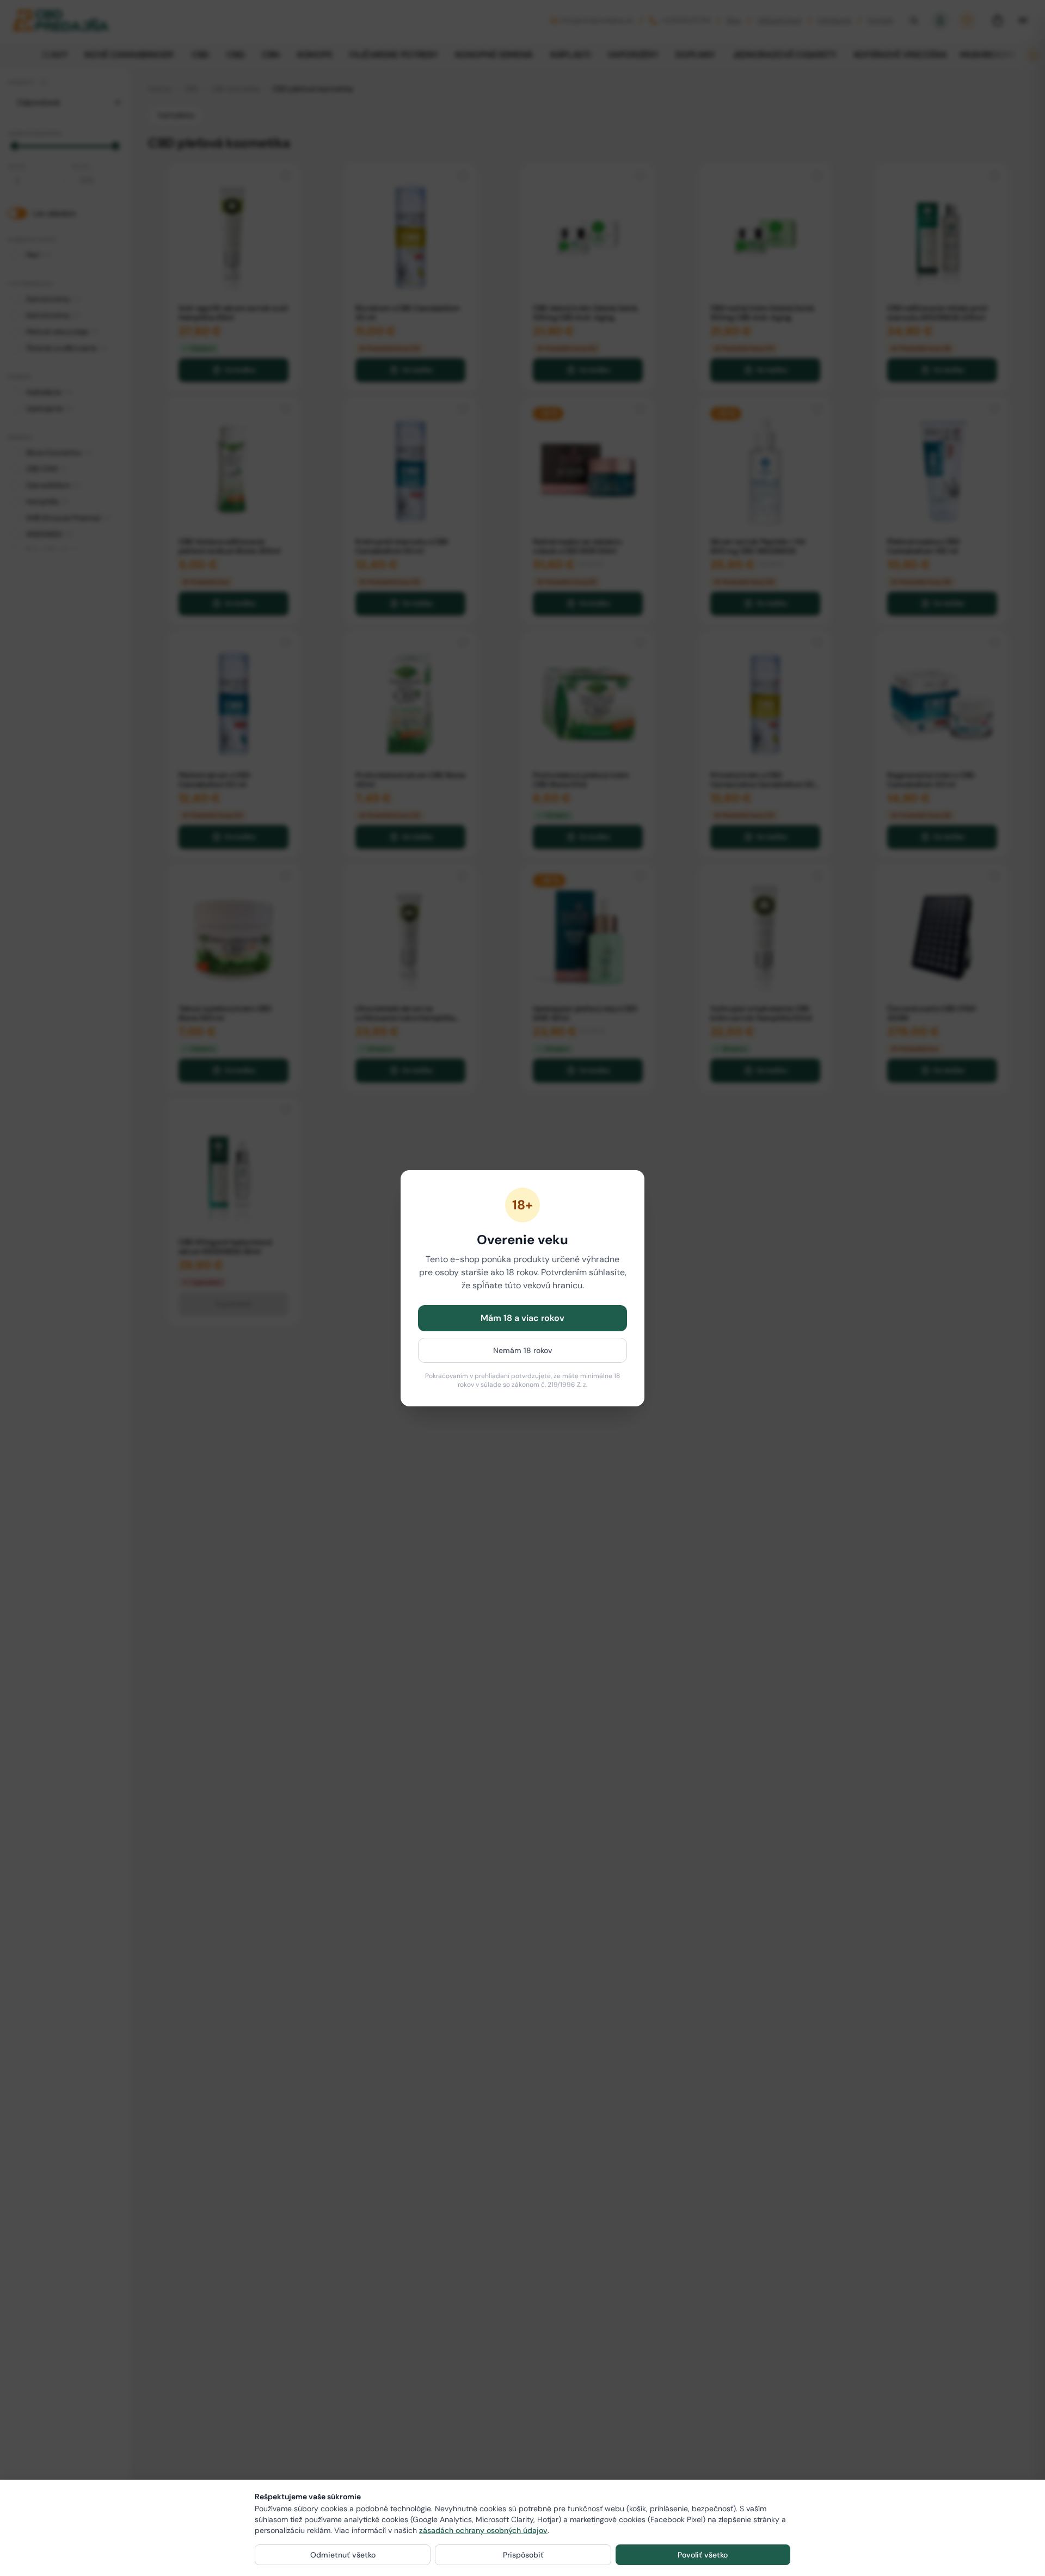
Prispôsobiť (523, 2555)
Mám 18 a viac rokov (522, 1318)
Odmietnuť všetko (343, 2555)
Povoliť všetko (703, 2555)
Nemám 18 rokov (523, 1350)
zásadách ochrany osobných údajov (483, 2530)
